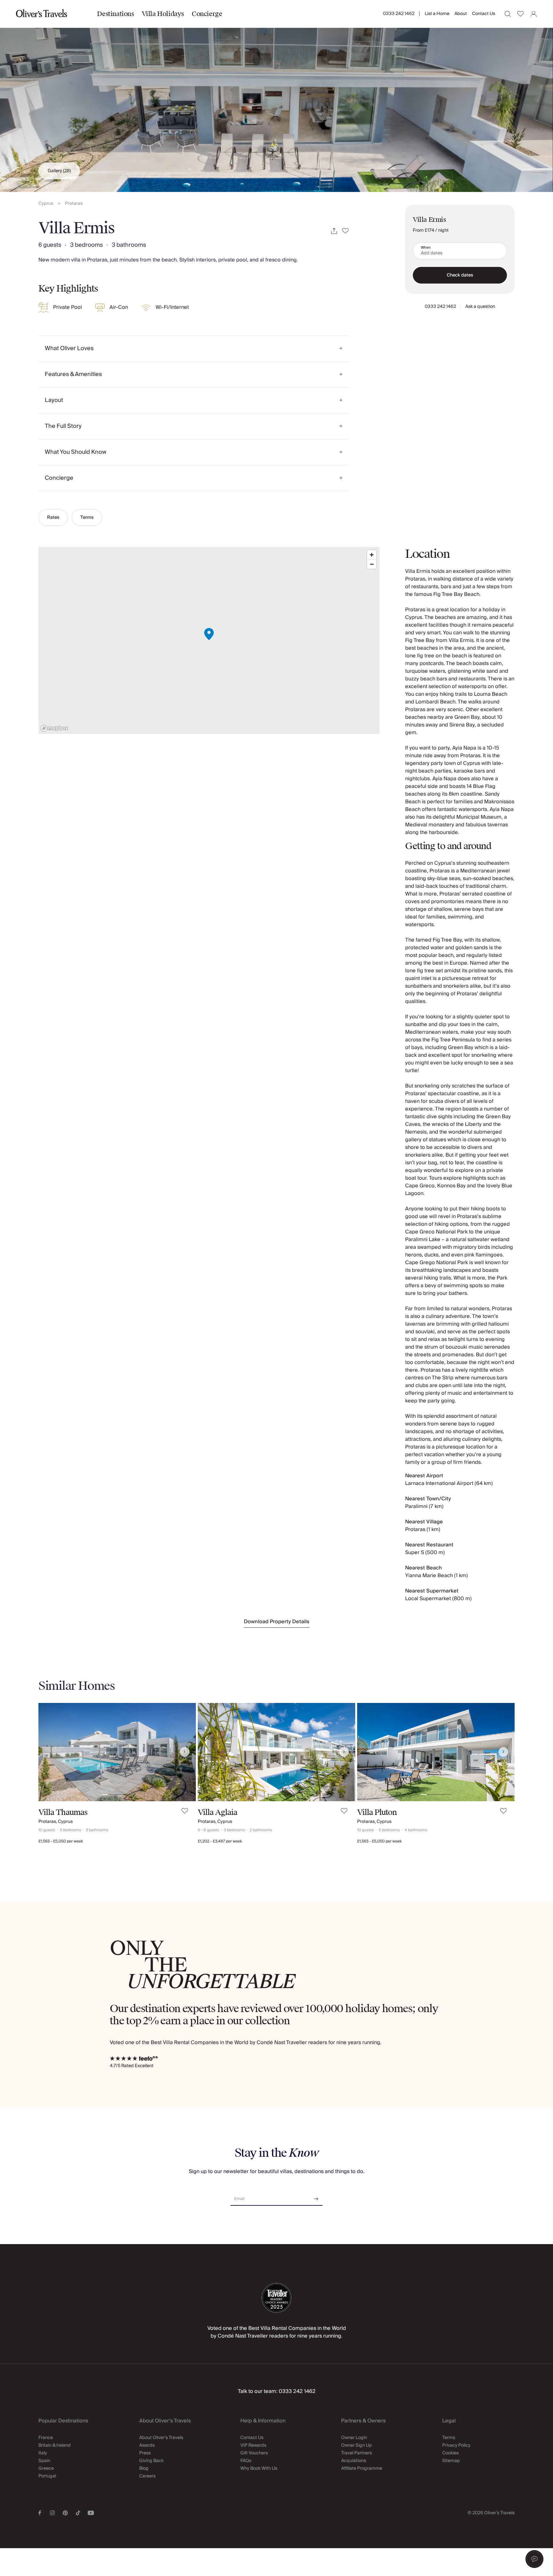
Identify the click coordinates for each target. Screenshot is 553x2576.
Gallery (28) (59, 171)
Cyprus (46, 204)
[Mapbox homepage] (54, 728)
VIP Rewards (253, 2445)
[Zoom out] (372, 564)
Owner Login (354, 2438)
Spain (44, 2461)
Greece (46, 2468)
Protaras (74, 204)
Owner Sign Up (357, 2445)
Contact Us (484, 14)
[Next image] (185, 1752)
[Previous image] (50, 1752)
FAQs (246, 2461)
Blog (144, 2468)
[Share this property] (334, 231)
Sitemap (451, 2461)
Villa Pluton (377, 1812)
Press (145, 2453)
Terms (87, 518)
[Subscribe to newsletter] (316, 2197)
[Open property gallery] (276, 96)
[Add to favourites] (345, 231)
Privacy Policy (456, 2445)
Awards (147, 2445)
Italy (43, 2453)
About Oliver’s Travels (161, 2438)
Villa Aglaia (217, 1812)
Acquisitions (354, 2461)
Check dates (460, 275)
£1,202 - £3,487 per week (220, 1841)
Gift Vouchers (254, 2453)
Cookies (450, 2453)
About (461, 14)
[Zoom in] (372, 555)
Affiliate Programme (362, 2468)
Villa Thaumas (63, 1812)
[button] (534, 2559)
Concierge (207, 14)
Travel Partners (357, 2453)
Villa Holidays (163, 14)
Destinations (115, 14)
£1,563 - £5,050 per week (61, 1841)
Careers (147, 2476)
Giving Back (151, 2461)
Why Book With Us (259, 2468)
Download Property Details (277, 1622)
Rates (53, 518)
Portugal (47, 2476)
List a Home (437, 14)
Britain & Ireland (55, 2445)
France (46, 2438)
